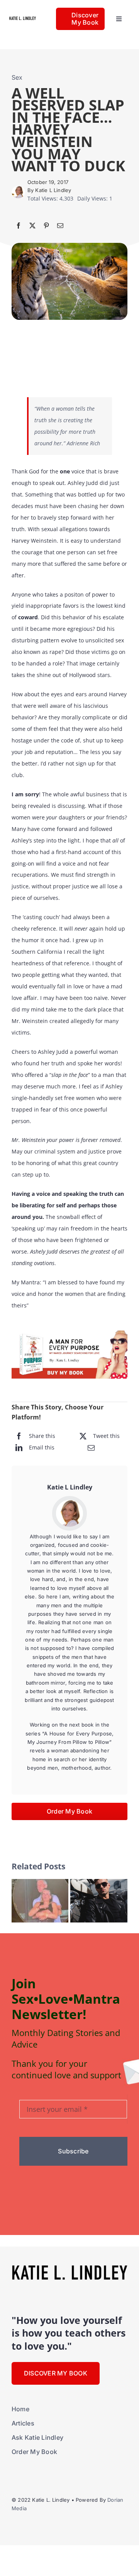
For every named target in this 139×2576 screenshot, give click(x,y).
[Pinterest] (46, 226)
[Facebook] (19, 226)
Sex (17, 77)
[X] (32, 226)
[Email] (60, 226)
